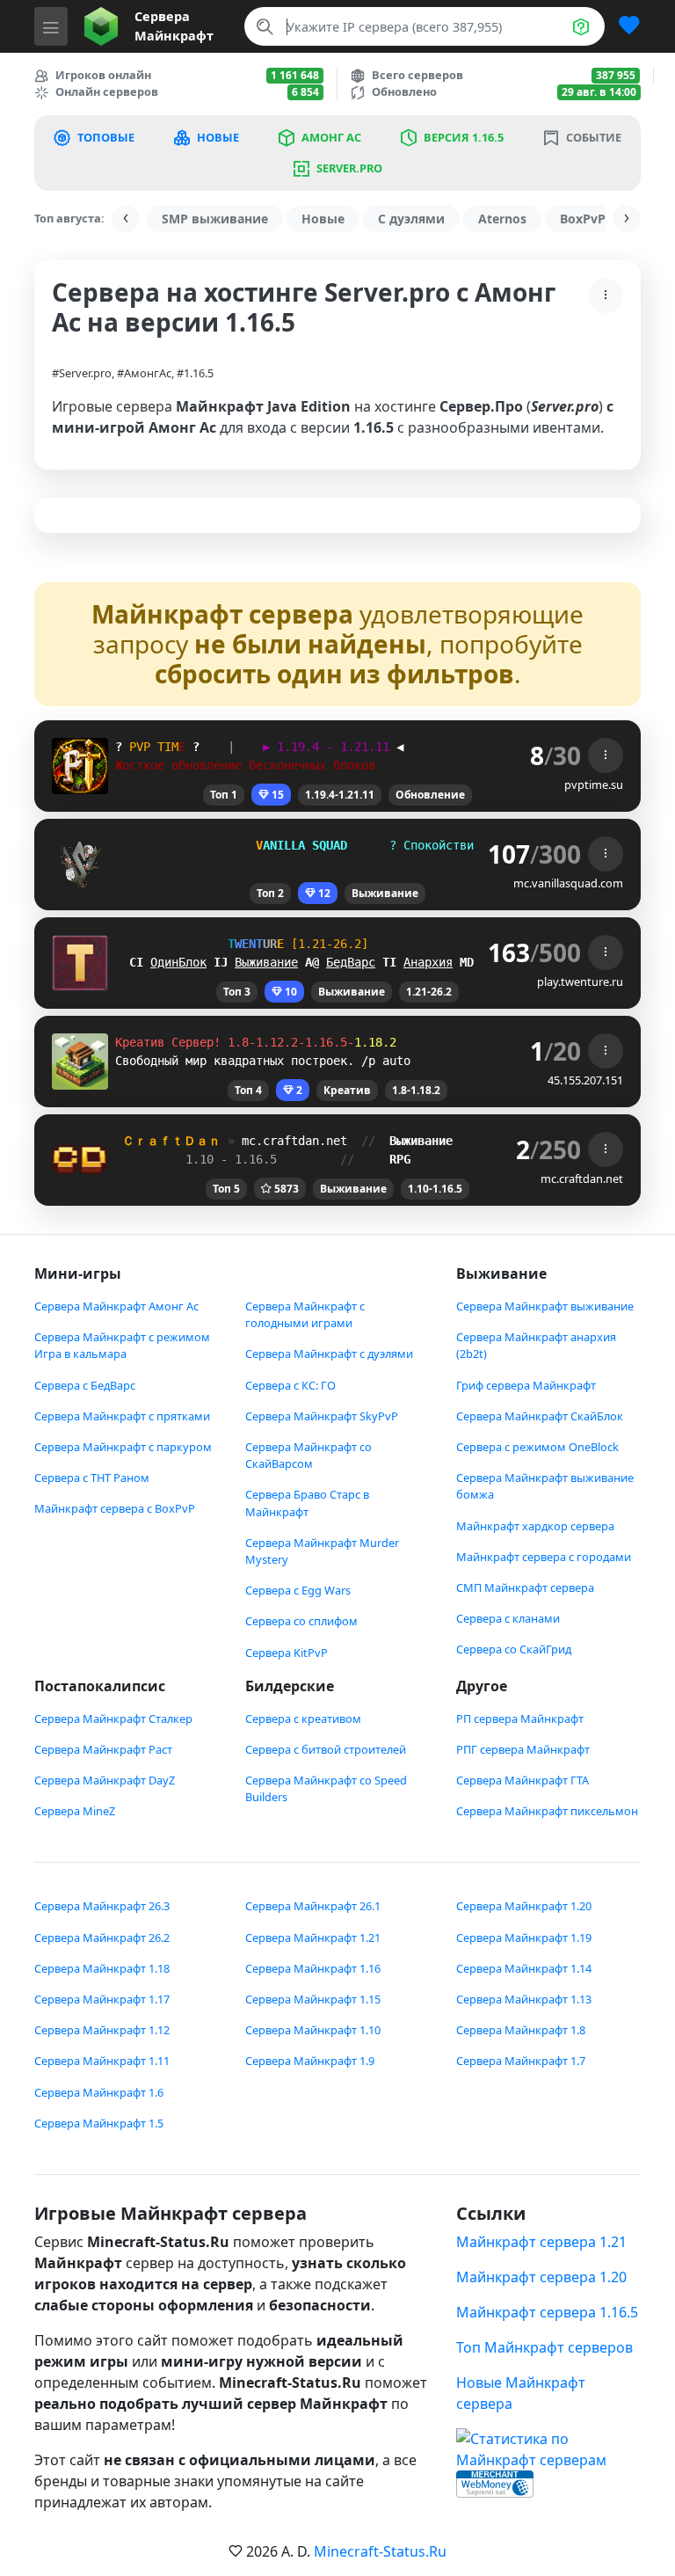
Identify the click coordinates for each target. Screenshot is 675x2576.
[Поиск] (265, 26)
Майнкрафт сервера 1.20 (541, 2277)
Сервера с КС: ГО (290, 1385)
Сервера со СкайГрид (514, 1649)
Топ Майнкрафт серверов (544, 2347)
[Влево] (126, 219)
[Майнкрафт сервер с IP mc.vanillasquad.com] (80, 863)
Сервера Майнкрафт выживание (545, 1306)
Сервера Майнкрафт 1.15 (313, 1999)
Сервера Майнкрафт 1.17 (102, 1999)
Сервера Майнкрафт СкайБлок (540, 1416)
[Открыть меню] (51, 26)
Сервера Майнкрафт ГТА (523, 1780)
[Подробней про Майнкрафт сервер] (606, 755)
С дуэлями (411, 219)
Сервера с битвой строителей (326, 1749)
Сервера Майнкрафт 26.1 (313, 1906)
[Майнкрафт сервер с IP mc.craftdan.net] (80, 1158)
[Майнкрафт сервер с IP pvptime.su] (80, 764)
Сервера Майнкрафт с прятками (122, 1416)
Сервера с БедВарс (85, 1385)
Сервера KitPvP (287, 1653)
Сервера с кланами (508, 1618)
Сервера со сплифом (301, 1621)
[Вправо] (627, 219)
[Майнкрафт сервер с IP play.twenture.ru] (80, 961)
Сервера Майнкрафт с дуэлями (329, 1354)
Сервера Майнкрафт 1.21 (313, 1937)
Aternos (502, 219)
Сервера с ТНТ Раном (92, 1478)
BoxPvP (583, 219)
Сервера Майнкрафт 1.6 (99, 2092)
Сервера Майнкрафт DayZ (105, 1780)
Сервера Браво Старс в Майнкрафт (307, 1503)
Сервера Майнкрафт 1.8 (521, 2030)
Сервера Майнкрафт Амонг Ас (116, 1306)
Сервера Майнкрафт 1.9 (310, 2061)
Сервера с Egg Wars (298, 1590)
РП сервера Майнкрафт (520, 1719)
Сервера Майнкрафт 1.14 (524, 1968)
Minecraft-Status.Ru (380, 2551)
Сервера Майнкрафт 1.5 (99, 2123)
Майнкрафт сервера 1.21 (541, 2242)
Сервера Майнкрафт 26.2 (102, 1937)
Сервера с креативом (303, 1719)
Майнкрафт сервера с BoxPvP (115, 1508)
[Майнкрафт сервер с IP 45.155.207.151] (80, 1060)
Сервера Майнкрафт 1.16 (313, 1968)
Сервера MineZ (75, 1811)
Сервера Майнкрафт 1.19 (524, 1937)
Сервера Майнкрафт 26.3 (102, 1906)
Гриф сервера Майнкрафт (526, 1385)
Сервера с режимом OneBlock (537, 1447)
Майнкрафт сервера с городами (544, 1557)
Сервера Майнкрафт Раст (103, 1749)
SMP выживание (215, 219)
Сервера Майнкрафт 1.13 (524, 1999)
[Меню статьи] (606, 296)
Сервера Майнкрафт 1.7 (521, 2061)
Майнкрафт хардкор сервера (535, 1526)
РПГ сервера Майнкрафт (523, 1749)
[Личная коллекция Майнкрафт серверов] (622, 26)
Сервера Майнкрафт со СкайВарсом (308, 1455)
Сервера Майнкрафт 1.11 (102, 2061)
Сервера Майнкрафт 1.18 (102, 1968)
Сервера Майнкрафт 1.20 (524, 1906)
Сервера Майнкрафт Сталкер (113, 1719)
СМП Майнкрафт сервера (525, 1587)
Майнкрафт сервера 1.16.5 (547, 2312)
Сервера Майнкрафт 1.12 (102, 2030)
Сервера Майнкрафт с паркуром (123, 1447)
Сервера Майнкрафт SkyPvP (322, 1416)
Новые (323, 219)
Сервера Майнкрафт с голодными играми (305, 1314)
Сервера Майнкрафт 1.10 (313, 2030)
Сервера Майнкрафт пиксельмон (547, 1811)
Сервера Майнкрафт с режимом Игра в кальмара (122, 1345)
